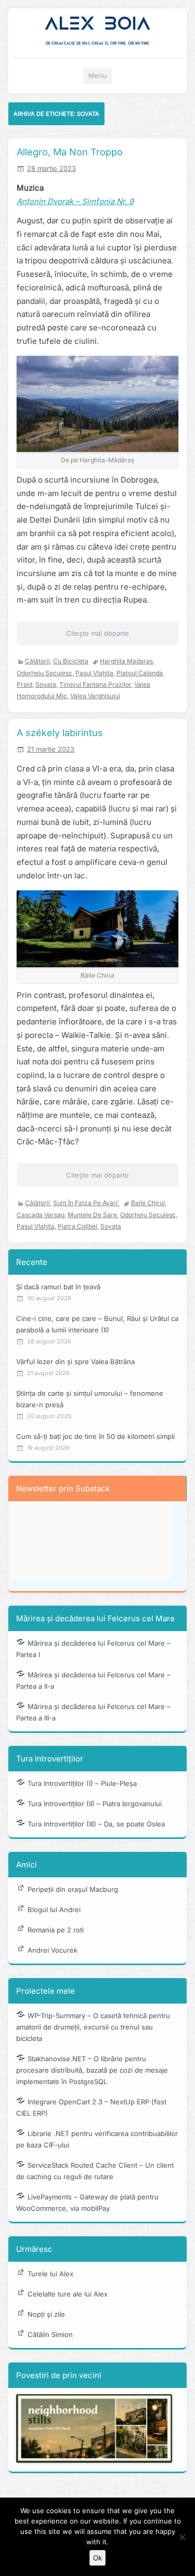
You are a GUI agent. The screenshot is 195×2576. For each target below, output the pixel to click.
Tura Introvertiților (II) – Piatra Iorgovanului (95, 1804)
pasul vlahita (94, 673)
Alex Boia (97, 24)
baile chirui (148, 1203)
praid (24, 684)
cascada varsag (41, 1215)
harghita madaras (126, 661)
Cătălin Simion (50, 2334)
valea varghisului (95, 696)
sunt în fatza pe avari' (86, 1203)
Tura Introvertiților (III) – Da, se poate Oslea (96, 1824)
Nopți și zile (46, 2314)
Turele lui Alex (50, 2274)
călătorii (37, 661)
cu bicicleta (71, 661)
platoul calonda (140, 673)
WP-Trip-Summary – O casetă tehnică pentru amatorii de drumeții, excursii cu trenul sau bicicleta (93, 2027)
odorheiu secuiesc (44, 673)
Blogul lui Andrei (54, 1910)
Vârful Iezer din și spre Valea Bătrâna (75, 1362)
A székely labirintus (60, 733)
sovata (46, 684)
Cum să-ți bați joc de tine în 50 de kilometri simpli (95, 1436)
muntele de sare (92, 1215)
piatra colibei (77, 1226)
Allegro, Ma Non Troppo (70, 152)
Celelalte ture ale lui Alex (68, 2294)
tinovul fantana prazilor (95, 684)
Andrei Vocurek (53, 1950)
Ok (97, 2558)
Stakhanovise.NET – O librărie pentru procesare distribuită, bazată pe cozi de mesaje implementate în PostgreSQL (92, 2070)
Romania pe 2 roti (56, 1930)
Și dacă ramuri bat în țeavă (58, 1287)
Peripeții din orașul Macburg (73, 1889)
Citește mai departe (97, 633)
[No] (182, 2537)
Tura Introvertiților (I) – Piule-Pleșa (82, 1783)
